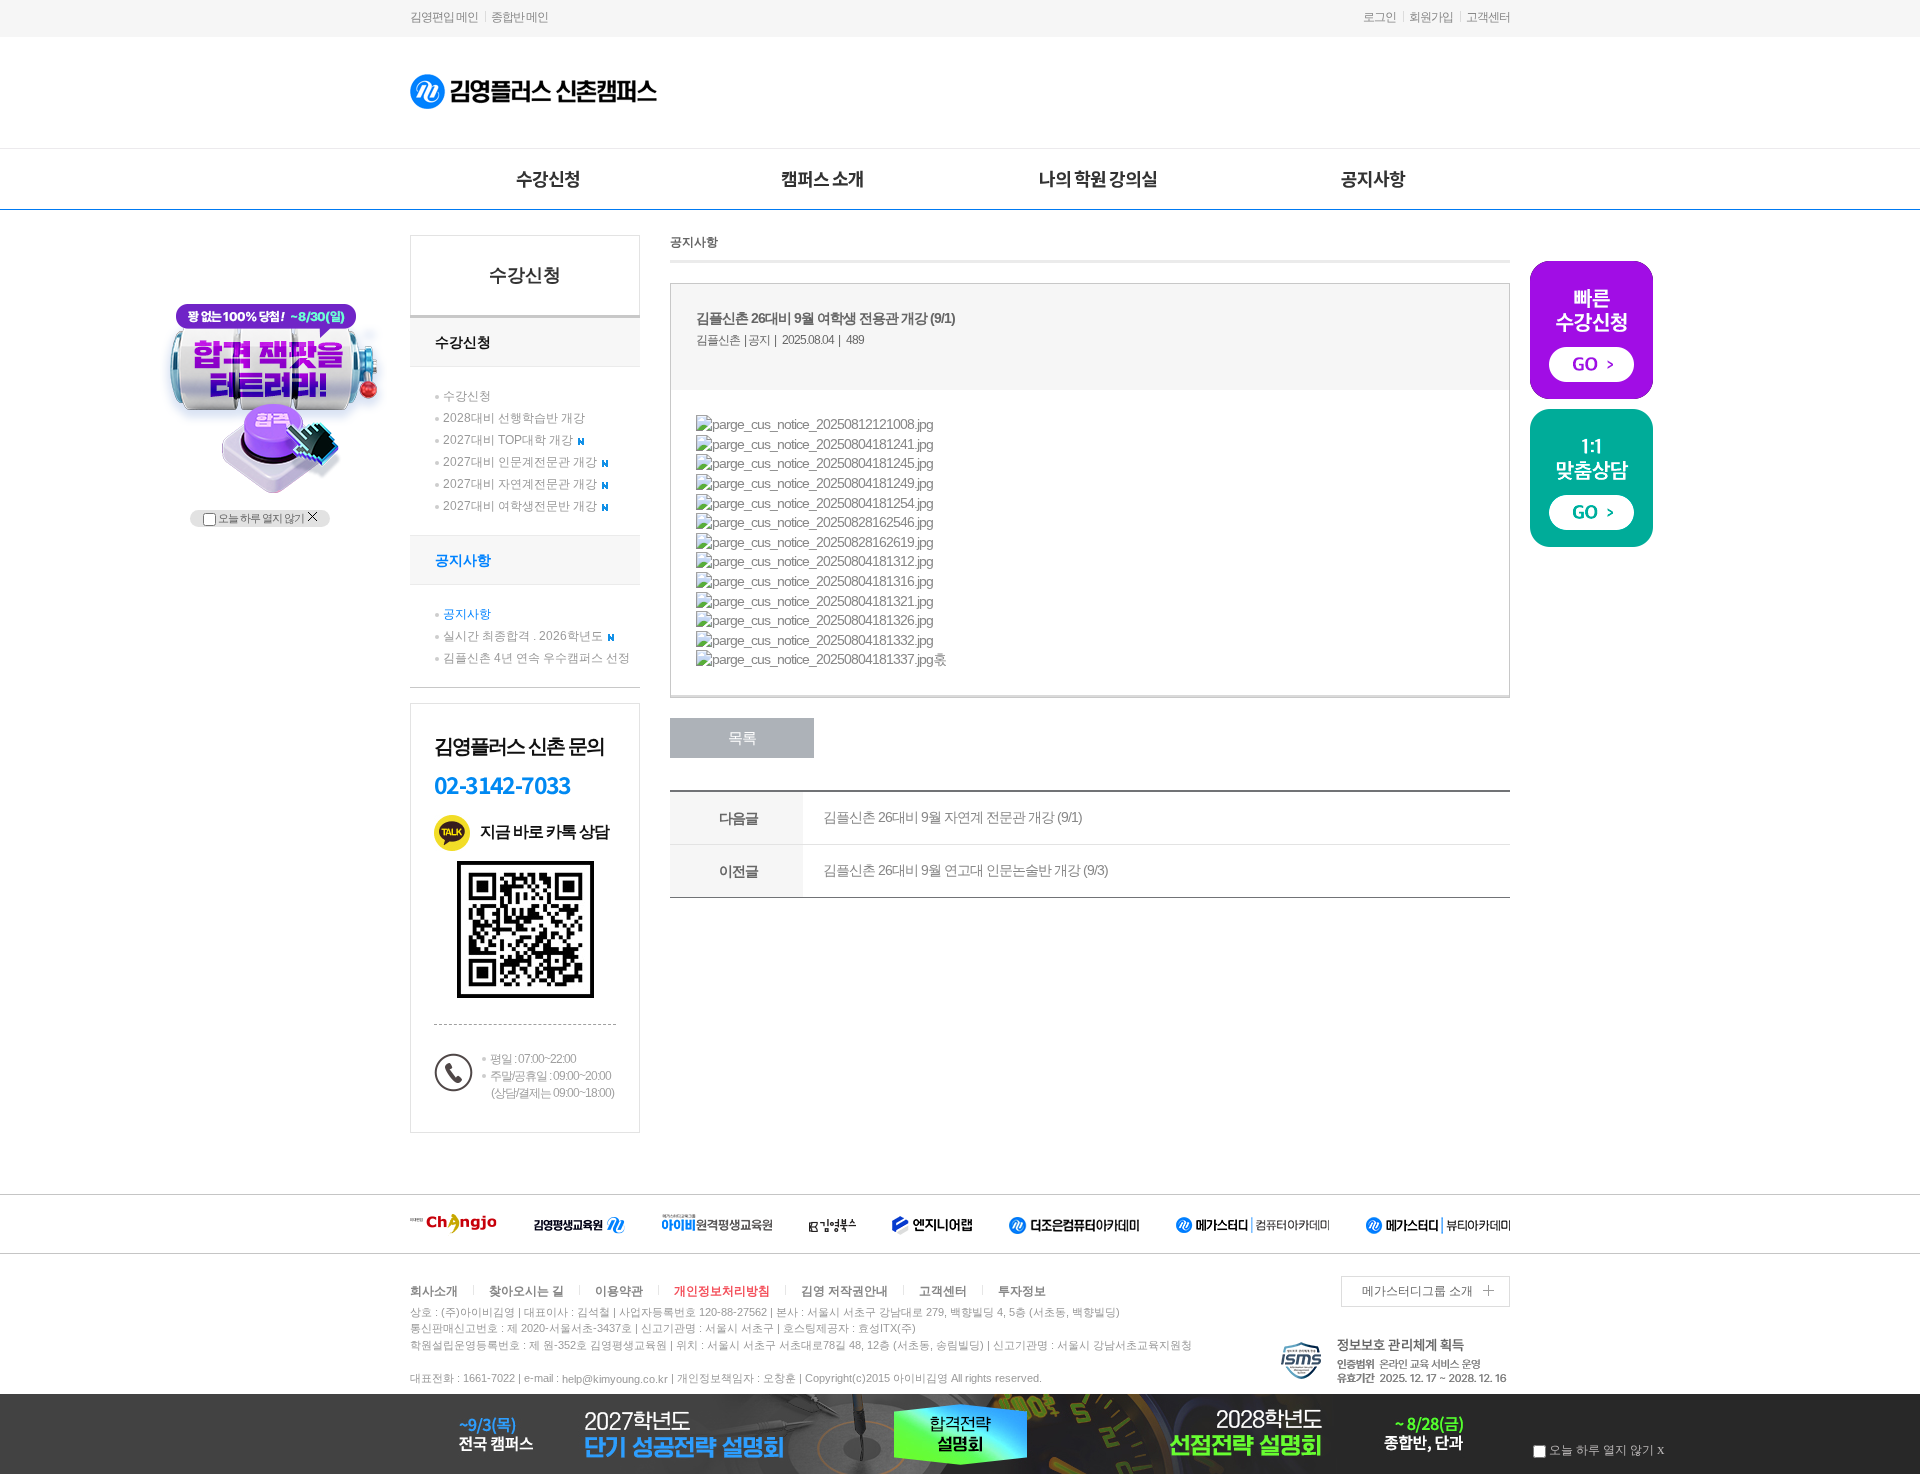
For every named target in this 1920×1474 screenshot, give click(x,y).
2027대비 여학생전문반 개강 (520, 506)
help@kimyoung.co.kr (615, 1379)
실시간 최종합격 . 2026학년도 (523, 636)
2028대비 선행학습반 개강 (514, 418)
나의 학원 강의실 (1098, 178)
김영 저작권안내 (844, 1291)
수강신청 (548, 178)
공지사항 (1373, 178)
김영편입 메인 (444, 17)
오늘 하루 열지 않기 (260, 518)
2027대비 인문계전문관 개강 (520, 462)
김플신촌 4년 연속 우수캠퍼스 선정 (536, 658)
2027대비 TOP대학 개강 (508, 440)
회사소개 (434, 1291)
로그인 (1379, 17)
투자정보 (1022, 1291)
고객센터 (1488, 17)
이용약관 (619, 1291)
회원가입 (1431, 17)
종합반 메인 (519, 17)
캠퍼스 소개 (822, 178)
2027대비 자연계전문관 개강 (520, 484)
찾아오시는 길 (526, 1291)
